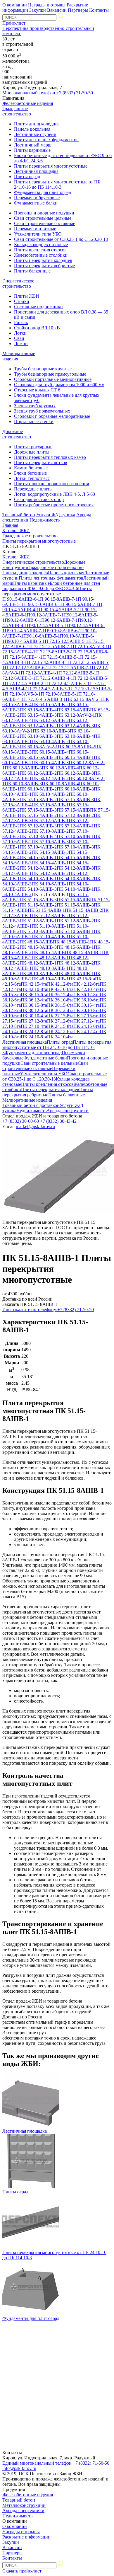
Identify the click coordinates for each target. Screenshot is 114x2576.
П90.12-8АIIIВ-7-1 (45, 615)
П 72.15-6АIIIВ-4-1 (24, 657)
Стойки (22, 301)
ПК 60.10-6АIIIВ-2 (38, 789)
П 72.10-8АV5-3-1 (23, 694)
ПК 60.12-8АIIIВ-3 (23, 768)
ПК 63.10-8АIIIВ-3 (51, 731)
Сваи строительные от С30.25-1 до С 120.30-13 (61, 239)
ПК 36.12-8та (87, 995)
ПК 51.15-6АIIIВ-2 (38, 905)
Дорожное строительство (17, 434)
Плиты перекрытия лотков (41, 462)
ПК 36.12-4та (34, 1000)
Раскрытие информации (26, 2537)
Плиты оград (27, 177)
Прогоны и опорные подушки (44, 213)
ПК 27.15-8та (60, 1016)
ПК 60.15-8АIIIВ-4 (50, 752)
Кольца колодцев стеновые (41, 245)
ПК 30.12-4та (60, 1010)
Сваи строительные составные (45, 223)
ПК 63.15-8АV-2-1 (84, 699)
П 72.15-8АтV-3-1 (90, 646)
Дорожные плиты (32, 452)
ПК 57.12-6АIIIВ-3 (38, 826)
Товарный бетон (19, 515)
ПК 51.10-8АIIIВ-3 (38, 931)
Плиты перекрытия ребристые (44, 266)
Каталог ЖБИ (16, 530)
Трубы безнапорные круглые (43, 369)
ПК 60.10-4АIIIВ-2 (50, 794)
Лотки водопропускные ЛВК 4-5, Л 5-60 (55, 494)
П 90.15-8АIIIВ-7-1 (59, 599)
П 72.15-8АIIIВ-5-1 (54, 652)
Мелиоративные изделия (27, 1100)
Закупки (38, 10)
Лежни (21, 344)
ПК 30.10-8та (87, 1010)
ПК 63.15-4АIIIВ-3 (38, 715)
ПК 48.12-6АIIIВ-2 (75, 963)
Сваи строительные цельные (43, 218)
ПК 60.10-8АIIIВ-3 (23, 784)
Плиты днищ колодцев (37, 124)
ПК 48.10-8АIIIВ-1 (50, 968)
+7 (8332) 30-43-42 (58, 1121)
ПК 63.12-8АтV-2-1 (76, 715)
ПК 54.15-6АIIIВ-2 (75, 857)
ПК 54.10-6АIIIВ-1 (50, 884)
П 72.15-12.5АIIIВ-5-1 (66, 641)
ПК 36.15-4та (60, 995)
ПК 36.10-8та (60, 1000)
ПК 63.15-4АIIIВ (73, 710)
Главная (10, 525)
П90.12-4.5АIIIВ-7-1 (25, 631)
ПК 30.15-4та (87, 1005)
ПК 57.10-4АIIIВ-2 (38, 847)
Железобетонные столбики (41, 255)
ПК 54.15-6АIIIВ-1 (38, 857)
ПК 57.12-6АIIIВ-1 (50, 821)
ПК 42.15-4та (34, 984)
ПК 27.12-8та (34, 1021)
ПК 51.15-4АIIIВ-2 (83, 910)
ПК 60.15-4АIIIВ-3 (50, 763)
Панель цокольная (32, 129)
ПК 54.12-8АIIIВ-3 (75, 868)
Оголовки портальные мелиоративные (53, 379)
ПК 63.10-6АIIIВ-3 (38, 736)
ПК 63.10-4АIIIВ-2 (50, 741)
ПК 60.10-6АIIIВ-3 (75, 789)
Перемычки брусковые (37, 198)
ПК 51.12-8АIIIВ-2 (50, 915)
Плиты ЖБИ (27, 296)
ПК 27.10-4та (34, 1026)
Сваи (19, 338)
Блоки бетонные (30, 473)
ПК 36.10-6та (87, 1000)
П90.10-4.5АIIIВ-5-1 (25, 641)
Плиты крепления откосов (40, 250)
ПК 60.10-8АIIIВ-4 (60, 784)
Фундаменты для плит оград (43, 192)
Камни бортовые (31, 468)
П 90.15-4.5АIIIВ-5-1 (59, 610)
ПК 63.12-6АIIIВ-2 (50, 720)
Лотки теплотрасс (32, 478)
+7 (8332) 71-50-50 (48, 1310)
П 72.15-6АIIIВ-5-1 (61, 657)
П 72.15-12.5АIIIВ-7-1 (51, 646)
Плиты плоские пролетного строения (51, 484)
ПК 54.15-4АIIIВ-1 (50, 863)
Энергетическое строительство (18, 283)
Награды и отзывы (47, 5)
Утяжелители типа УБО (38, 234)
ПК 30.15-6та (60, 1005)
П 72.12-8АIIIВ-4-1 (40, 673)
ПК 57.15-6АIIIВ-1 (50, 805)
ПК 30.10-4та (34, 1016)
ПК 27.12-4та (87, 1021)
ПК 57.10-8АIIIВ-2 (50, 831)
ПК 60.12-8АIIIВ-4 (60, 768)
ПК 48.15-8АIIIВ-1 (71, 942)
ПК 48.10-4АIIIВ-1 (50, 979)
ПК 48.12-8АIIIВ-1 (50, 958)
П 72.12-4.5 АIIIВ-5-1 (49, 689)
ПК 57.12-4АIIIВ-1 (75, 826)
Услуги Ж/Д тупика (56, 515)
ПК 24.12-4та (87, 1031)
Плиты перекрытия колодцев (43, 260)
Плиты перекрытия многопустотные (51, 166)
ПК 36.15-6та (34, 995)
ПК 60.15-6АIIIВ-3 (38, 757)
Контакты (99, 10)
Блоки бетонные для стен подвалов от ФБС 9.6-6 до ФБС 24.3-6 (51, 586)
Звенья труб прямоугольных (42, 411)
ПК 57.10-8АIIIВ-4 (38, 836)
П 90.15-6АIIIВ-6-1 (42, 604)
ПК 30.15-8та (34, 1005)
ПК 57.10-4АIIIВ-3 (75, 847)
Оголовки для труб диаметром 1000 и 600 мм (59, 385)
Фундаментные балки (36, 203)
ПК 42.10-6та (60, 989)
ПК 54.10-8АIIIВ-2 (75, 879)
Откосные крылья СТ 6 (37, 390)
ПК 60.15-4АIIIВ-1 (75, 757)
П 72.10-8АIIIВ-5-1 (59, 694)
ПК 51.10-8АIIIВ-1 (50, 926)
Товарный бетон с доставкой (31, 1105)
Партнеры (78, 10)
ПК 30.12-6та (34, 1010)
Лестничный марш (33, 145)
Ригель (21, 322)
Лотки (20, 333)
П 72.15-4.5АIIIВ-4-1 (47, 662)
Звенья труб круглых (35, 406)
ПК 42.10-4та (87, 989)
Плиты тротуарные (33, 447)
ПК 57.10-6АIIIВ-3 (50, 842)
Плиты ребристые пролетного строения (54, 505)
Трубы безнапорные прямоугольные (50, 374)
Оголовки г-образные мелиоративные (52, 416)
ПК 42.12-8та (60, 984)
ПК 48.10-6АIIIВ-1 (75, 973)
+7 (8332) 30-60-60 (21, 1121)
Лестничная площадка (36, 171)
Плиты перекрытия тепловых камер (50, 457)
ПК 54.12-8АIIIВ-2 (38, 868)
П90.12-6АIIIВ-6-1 (23, 620)
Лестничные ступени (35, 134)
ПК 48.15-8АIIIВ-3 (38, 947)
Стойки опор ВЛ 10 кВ (37, 328)
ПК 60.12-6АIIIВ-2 (38, 773)
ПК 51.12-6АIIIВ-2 (75, 921)
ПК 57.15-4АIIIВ (73, 810)
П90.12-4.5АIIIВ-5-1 (47, 625)
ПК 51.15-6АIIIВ (73, 900)
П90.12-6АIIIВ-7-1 (59, 620)
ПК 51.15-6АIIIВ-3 (75, 905)
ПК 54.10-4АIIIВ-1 (75, 889)
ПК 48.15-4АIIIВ (48, 952)
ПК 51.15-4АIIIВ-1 (46, 910)
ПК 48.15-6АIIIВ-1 (75, 947)
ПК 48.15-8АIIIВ (36, 942)
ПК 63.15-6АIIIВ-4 (38, 710)
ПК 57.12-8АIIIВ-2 (75, 815)
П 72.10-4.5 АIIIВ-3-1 (45, 699)
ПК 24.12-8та (34, 1031)
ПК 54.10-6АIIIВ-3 (38, 889)
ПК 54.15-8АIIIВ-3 (50, 852)
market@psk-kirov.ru (35, 1126)
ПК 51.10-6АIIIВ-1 (75, 931)
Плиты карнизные (32, 150)
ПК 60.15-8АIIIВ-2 (76, 747)
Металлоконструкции (24, 2505)
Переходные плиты (33, 489)
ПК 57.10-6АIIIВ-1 (75, 836)
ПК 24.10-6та (34, 1037)
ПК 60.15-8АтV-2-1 (39, 747)
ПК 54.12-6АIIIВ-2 (50, 873)
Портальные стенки (34, 421)
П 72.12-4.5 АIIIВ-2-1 (26, 683)
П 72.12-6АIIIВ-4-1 (54, 678)
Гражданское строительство (17, 111)
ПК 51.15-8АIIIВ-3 (38, 900)
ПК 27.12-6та (60, 1021)
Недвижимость (45, 520)
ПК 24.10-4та (60, 1037)
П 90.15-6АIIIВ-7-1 (80, 604)
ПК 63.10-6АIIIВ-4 (75, 736)
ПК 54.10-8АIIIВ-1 (38, 879)
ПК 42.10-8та (34, 989)
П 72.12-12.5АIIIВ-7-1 (70, 668)
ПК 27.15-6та (87, 1016)
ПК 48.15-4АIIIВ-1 (83, 952)
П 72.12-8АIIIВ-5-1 (77, 673)
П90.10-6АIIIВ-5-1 (42, 636)
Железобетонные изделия (28, 103)
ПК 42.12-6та (87, 984)
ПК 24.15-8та (60, 1026)
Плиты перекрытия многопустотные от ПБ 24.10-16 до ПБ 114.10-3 (57, 184)
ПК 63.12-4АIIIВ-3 (75, 726)
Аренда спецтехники (68, 1111)
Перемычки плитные (35, 229)
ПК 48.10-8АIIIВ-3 (38, 973)
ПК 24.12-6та (60, 1031)
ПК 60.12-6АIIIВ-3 (75, 773)
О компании (15, 5)
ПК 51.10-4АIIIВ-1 (50, 937)
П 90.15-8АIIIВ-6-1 (21, 599)
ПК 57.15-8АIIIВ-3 (75, 799)
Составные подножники (38, 307)
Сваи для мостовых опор (39, 499)
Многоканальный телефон (48, 93)
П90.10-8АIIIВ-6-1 (63, 631)
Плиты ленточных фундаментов (46, 140)
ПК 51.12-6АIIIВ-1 (38, 921)
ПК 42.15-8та (82, 979)
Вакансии (57, 10)
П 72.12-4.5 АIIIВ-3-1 (68, 683)
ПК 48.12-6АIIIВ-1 (38, 963)
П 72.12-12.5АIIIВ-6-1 (26, 668)
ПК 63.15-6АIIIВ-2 (50, 705)
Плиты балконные (32, 271)
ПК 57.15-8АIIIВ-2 (38, 799)
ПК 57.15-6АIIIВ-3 (38, 810)
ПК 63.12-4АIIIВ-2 (38, 726)
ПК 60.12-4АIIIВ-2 (50, 778)
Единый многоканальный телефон (56, 2463)
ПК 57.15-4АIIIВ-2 (38, 815)
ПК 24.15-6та (87, 1026)
